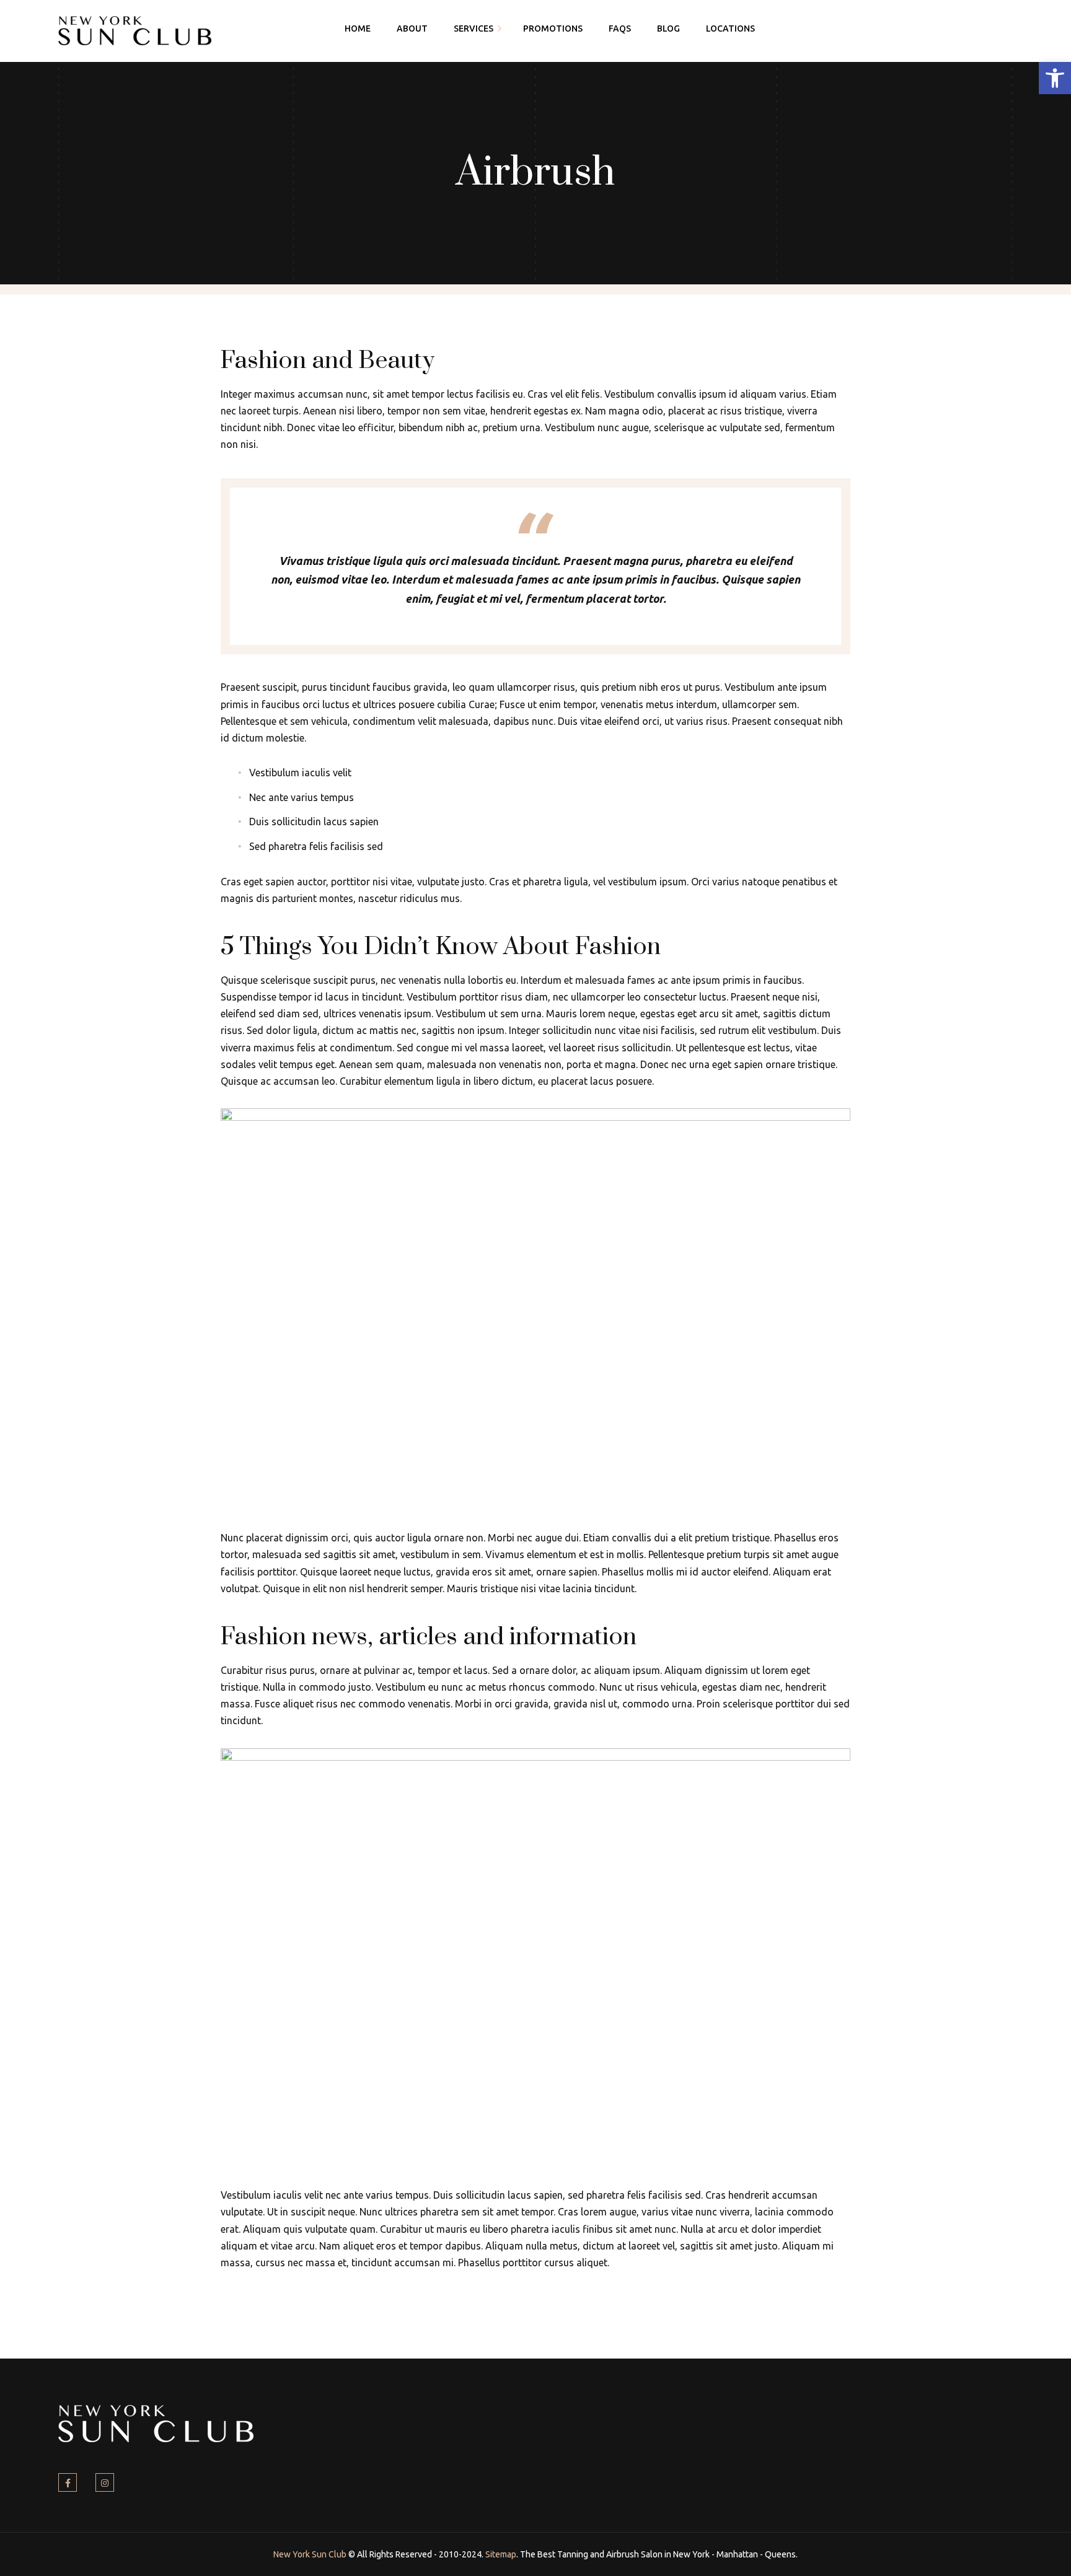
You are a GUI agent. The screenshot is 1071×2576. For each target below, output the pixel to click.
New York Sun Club (310, 2554)
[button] (1055, 78)
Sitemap (501, 2554)
